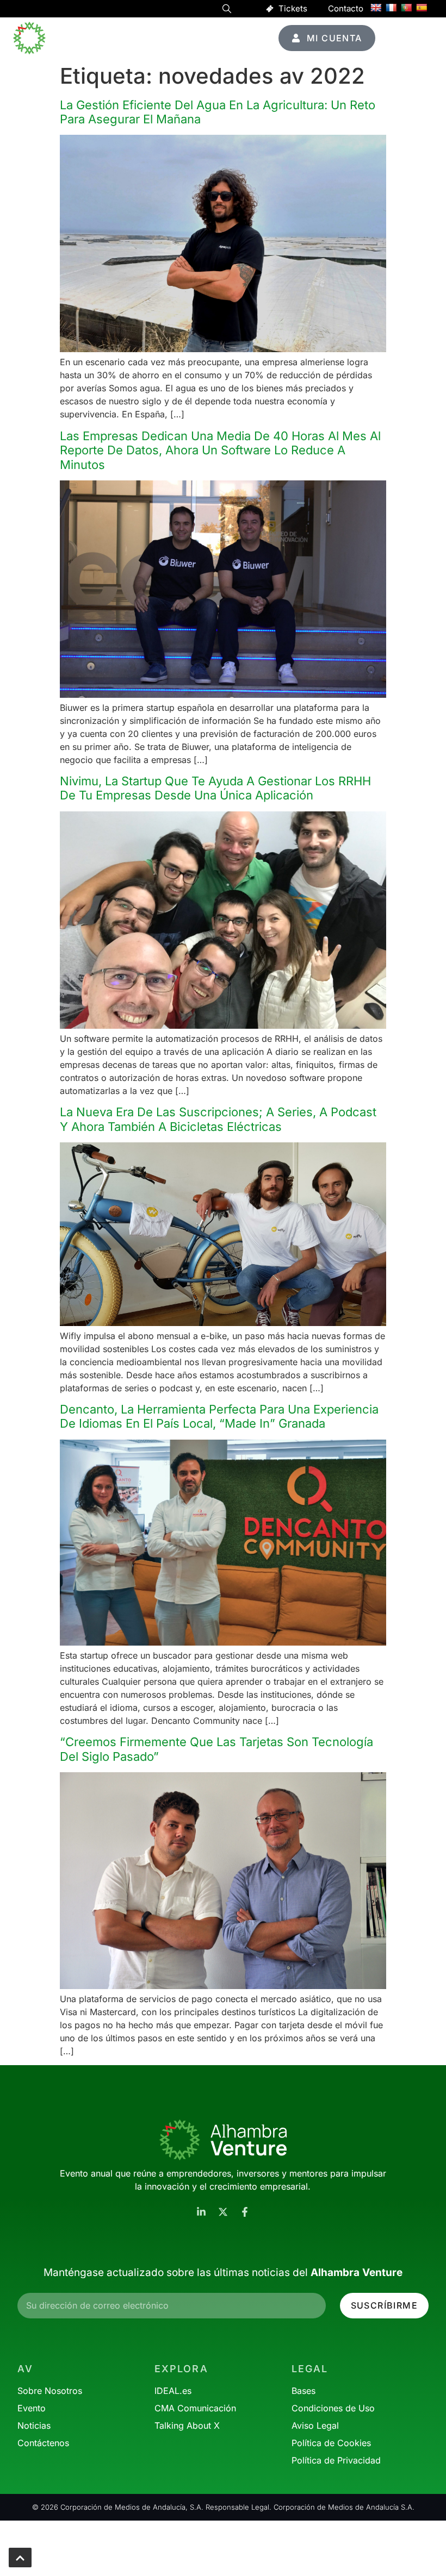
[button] (227, 10)
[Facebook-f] (245, 2212)
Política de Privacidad (336, 2460)
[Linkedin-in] (201, 2212)
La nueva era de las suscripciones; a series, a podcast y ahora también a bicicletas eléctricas (218, 1119)
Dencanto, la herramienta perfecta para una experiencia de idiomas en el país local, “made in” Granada (219, 1416)
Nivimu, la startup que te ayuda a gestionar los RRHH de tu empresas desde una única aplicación (215, 788)
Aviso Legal (315, 2425)
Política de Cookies (331, 2443)
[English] (376, 8)
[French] (391, 8)
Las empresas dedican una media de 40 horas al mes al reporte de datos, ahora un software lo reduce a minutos (220, 450)
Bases (303, 2391)
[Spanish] (422, 8)
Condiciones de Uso (333, 2408)
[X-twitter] (223, 2212)
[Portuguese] (406, 8)
